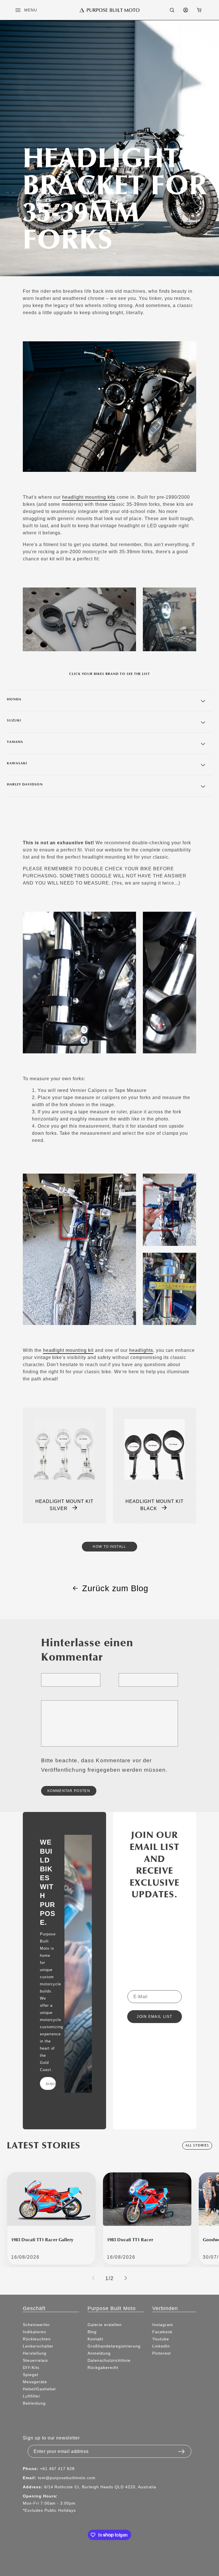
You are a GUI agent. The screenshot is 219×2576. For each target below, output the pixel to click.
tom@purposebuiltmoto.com (67, 2478)
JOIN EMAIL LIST (155, 2017)
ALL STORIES (197, 2145)
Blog (92, 2332)
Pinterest (162, 2353)
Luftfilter (32, 2396)
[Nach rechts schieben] (126, 2278)
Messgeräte (35, 2382)
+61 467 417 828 (57, 2469)
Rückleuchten (37, 2339)
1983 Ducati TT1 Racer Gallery (42, 2240)
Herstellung (35, 2353)
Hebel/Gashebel (39, 2389)
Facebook (162, 2332)
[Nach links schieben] (93, 2278)
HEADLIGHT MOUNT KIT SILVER (64, 1505)
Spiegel (31, 2375)
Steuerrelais (35, 2360)
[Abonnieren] (181, 2450)
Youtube (161, 2339)
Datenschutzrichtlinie (109, 2360)
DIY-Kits (31, 2367)
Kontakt (95, 2339)
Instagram (163, 2325)
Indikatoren (35, 2332)
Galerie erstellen (105, 2325)
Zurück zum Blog (115, 1588)
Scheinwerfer (36, 2325)
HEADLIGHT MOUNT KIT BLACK (154, 1505)
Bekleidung (34, 2403)
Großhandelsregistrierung (114, 2346)
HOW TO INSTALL (109, 1546)
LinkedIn (161, 2346)
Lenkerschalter (38, 2346)
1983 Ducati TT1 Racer (130, 2240)
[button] (21, 10)
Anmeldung (99, 2353)
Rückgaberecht (103, 2367)
